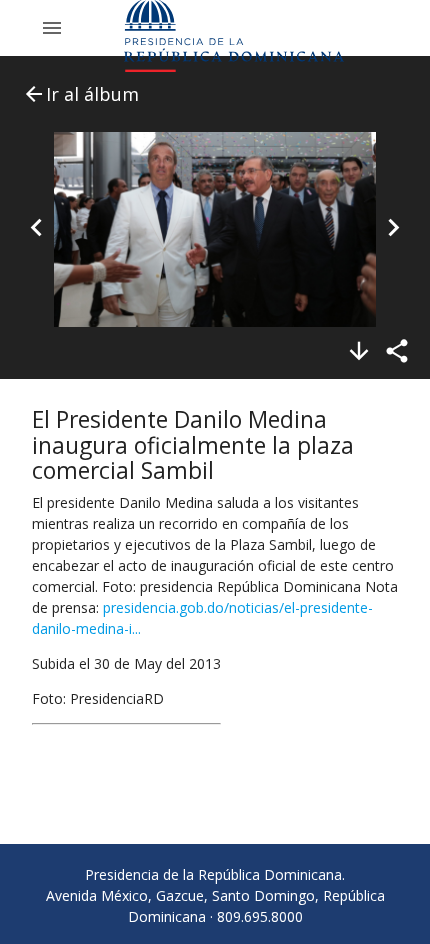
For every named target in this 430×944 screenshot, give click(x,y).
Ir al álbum (80, 94)
